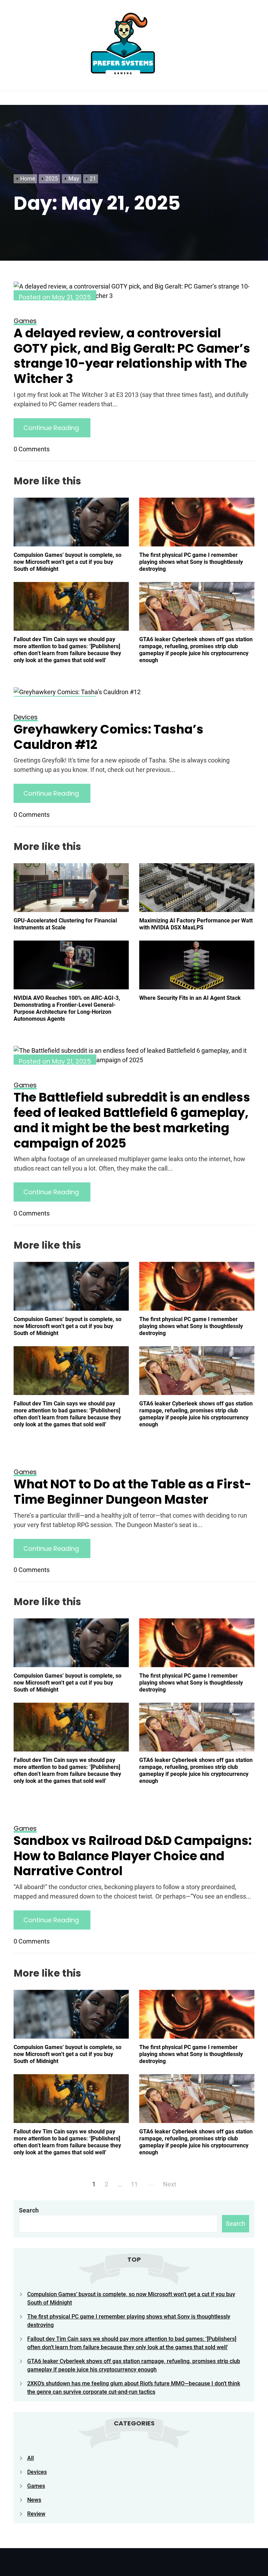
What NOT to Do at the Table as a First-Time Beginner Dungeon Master (132, 1492)
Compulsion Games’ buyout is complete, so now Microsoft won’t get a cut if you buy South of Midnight (68, 562)
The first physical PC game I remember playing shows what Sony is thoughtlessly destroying (191, 562)
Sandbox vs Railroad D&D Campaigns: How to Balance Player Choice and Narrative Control (133, 1856)
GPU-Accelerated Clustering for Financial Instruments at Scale (65, 924)
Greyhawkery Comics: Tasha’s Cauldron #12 (109, 737)
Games (36, 2486)
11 (134, 2184)
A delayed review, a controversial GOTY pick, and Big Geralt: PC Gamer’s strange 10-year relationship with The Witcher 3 (132, 356)
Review (36, 2514)
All (31, 2458)
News (34, 2500)
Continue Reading (52, 428)
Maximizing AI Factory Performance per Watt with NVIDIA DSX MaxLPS (196, 924)
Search (29, 2210)
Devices (37, 2472)
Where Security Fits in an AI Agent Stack (190, 998)
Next (170, 2184)
